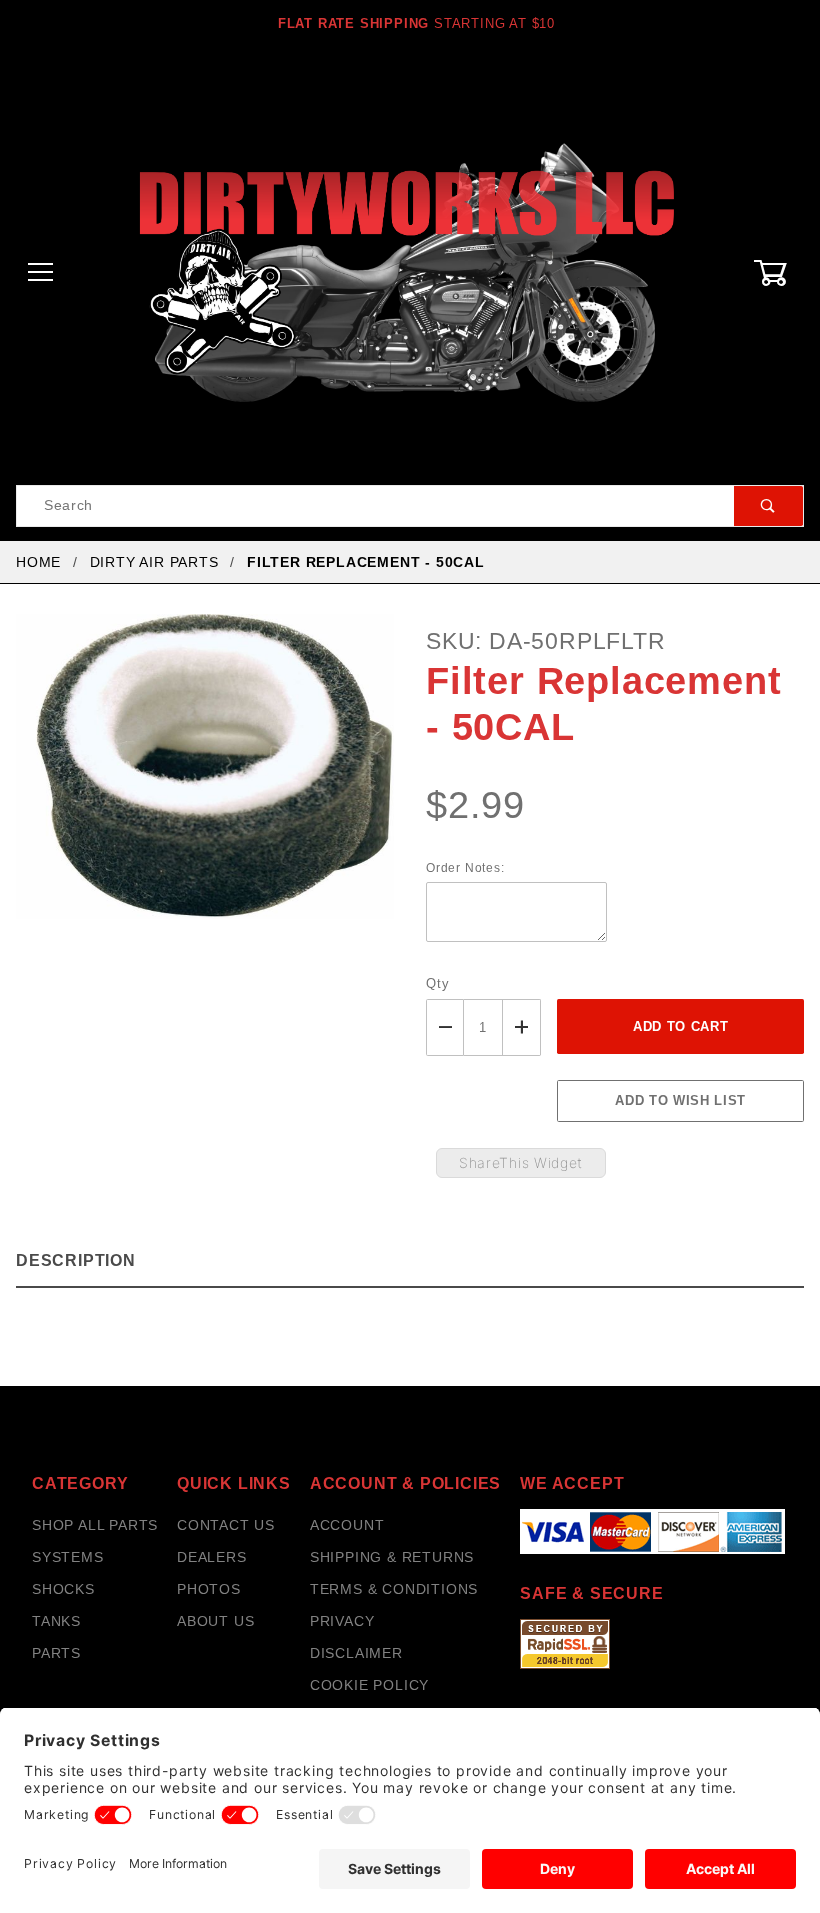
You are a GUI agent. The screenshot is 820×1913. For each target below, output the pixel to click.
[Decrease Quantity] (445, 1027)
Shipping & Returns (392, 1557)
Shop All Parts (95, 1525)
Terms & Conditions (394, 1589)
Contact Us (226, 1525)
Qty (437, 983)
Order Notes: (465, 868)
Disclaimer (356, 1653)
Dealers (212, 1557)
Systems (68, 1557)
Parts (56, 1653)
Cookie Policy (369, 1685)
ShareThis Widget (521, 1162)
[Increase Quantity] (522, 1027)
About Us (215, 1621)
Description (76, 1260)
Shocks (63, 1589)
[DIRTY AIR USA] (410, 272)
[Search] (768, 506)
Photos (209, 1589)
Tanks (56, 1621)
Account (347, 1525)
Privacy (342, 1621)
